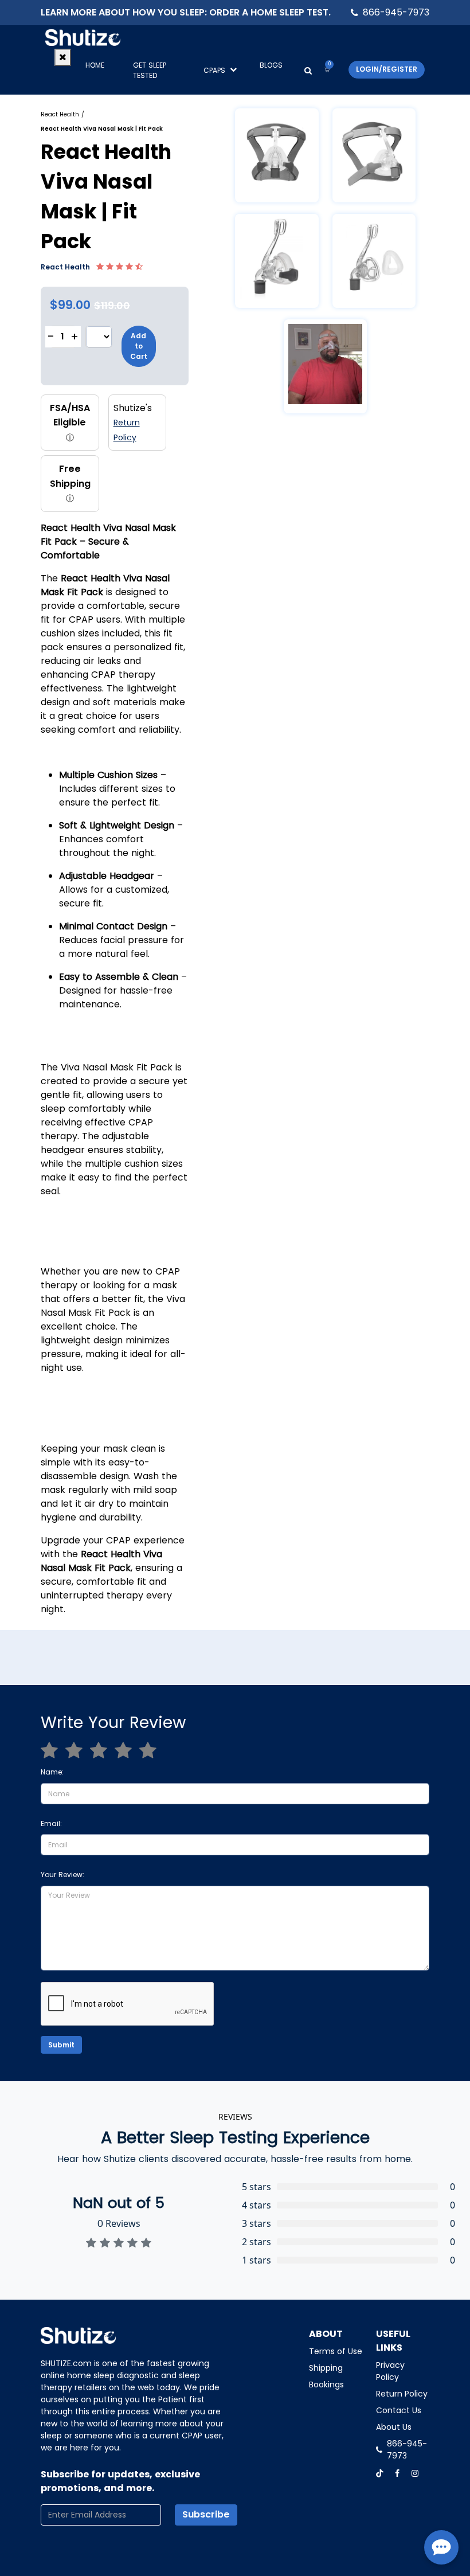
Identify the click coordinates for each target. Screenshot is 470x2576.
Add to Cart (139, 346)
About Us (394, 2427)
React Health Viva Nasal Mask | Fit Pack (102, 129)
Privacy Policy (390, 2371)
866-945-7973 (396, 12)
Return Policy (402, 2394)
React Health (60, 114)
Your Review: (62, 1875)
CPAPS (214, 70)
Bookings (326, 2385)
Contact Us (399, 2410)
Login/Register (387, 69)
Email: (51, 1823)
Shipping (326, 2368)
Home (95, 65)
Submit (61, 2045)
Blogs (271, 65)
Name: (52, 1772)
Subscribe (206, 2514)
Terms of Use (336, 2351)
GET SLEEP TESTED (150, 70)
